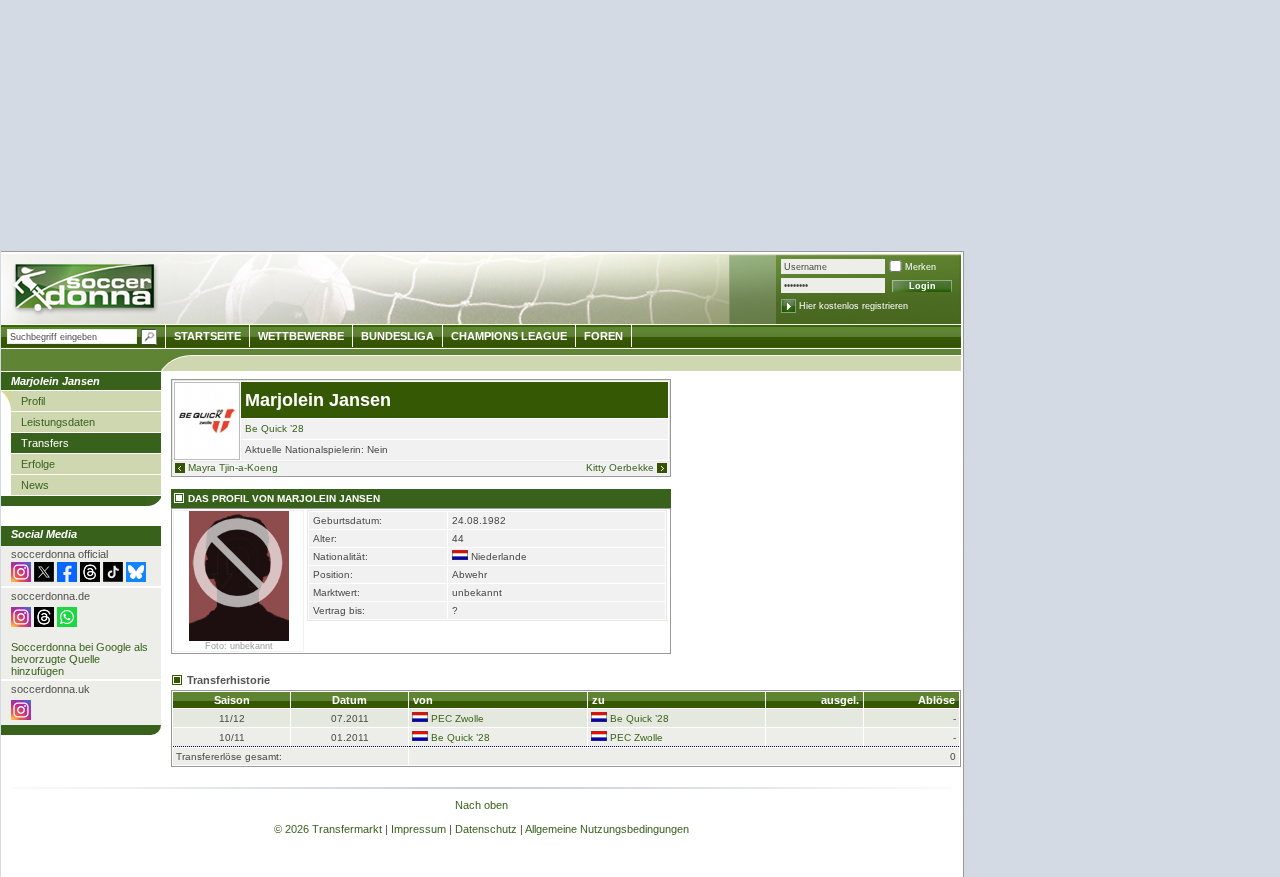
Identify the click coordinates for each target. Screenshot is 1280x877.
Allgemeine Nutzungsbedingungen (607, 829)
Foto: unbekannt (239, 646)
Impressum (418, 829)
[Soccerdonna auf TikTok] (113, 578)
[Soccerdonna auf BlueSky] (136, 578)
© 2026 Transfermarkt (328, 829)
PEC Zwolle (457, 718)
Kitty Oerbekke (620, 467)
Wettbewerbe (301, 336)
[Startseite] (86, 290)
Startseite (207, 336)
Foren (603, 336)
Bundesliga (397, 336)
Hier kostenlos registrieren (853, 306)
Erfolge (38, 464)
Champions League (509, 336)
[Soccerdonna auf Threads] (90, 578)
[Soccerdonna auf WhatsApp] (67, 623)
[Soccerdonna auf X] (44, 578)
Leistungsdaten (58, 422)
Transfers (45, 443)
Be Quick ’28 (274, 428)
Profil (33, 401)
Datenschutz (486, 829)
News (35, 485)
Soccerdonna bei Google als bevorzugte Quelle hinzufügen (79, 659)
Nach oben (481, 805)
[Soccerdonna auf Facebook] (67, 578)
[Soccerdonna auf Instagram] (21, 578)
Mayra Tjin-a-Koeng (233, 467)
